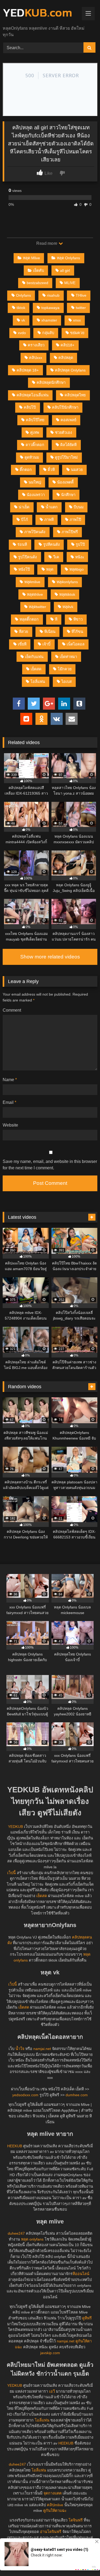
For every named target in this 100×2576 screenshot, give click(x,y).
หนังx (80, 557)
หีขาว (78, 619)
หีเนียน (50, 632)
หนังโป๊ (24, 569)
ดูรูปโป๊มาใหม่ (66, 457)
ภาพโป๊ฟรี (70, 532)
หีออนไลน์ (81, 2274)
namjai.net (42, 2049)
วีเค (56, 557)
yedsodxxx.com (25, 2095)
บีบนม (79, 507)
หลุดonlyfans (67, 582)
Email (9, 1102)
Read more (47, 243)
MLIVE (70, 283)
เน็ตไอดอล (76, 644)
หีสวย (23, 632)
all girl (65, 270)
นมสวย (77, 470)
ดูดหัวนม (32, 457)
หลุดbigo (77, 569)
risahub (53, 295)
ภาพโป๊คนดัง (35, 532)
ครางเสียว (36, 345)
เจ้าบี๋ (46, 644)
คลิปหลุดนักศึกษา (51, 382)
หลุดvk (68, 607)
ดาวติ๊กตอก (35, 445)
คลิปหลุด (66, 358)
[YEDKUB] (41, 13)
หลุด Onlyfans (68, 258)
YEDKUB (15, 1827)
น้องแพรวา (36, 495)
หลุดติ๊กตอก (29, 619)
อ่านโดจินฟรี (51, 2532)
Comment (12, 1010)
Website (10, 1125)
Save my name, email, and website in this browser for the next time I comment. (50, 1165)
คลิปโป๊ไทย (35, 420)
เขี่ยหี (22, 644)
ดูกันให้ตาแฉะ (55, 2511)
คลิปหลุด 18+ (28, 370)
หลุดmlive (32, 582)
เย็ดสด (36, 669)
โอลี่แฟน (38, 682)
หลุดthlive (35, 594)
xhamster (49, 320)
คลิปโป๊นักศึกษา (65, 407)
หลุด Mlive (31, 258)
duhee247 (16, 2233)
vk (23, 320)
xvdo (22, 333)
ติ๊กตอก (26, 470)
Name (10, 1080)
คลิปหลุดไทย (75, 395)
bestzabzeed (37, 283)
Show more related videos (50, 957)
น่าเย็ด (24, 507)
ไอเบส (67, 682)
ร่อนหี (22, 544)
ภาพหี (49, 520)
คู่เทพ (35, 432)
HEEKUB (15, 2146)
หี (56, 619)
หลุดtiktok (67, 594)
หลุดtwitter (37, 607)
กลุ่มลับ (48, 333)
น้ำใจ (20, 2049)
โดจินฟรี (76, 2520)
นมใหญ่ (35, 482)
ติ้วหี (51, 470)
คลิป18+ (67, 345)
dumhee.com (77, 2095)
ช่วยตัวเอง (63, 432)
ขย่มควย (77, 333)
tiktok (21, 308)
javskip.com (50, 2353)
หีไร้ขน (77, 632)
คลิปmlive (55, 2505)
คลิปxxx (36, 358)
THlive (81, 295)
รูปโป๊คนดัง (27, 557)
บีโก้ (25, 520)
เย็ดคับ (39, 270)
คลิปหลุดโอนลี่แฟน (33, 395)
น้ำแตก (52, 507)
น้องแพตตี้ (65, 482)
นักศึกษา (68, 495)
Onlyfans (23, 295)
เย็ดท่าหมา (68, 657)
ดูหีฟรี (87, 2318)
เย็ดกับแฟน (34, 657)
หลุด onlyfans (32, 2239)
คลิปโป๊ (30, 407)
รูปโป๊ (80, 544)
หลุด (50, 569)
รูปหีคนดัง (51, 544)
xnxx (77, 320)
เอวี (52, 2391)
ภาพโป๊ (75, 520)
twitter (81, 308)
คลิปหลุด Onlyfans (70, 370)
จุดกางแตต (53, 2493)
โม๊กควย (65, 669)
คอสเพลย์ (68, 420)
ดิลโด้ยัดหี (68, 445)
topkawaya (50, 308)
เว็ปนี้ (11, 1873)
